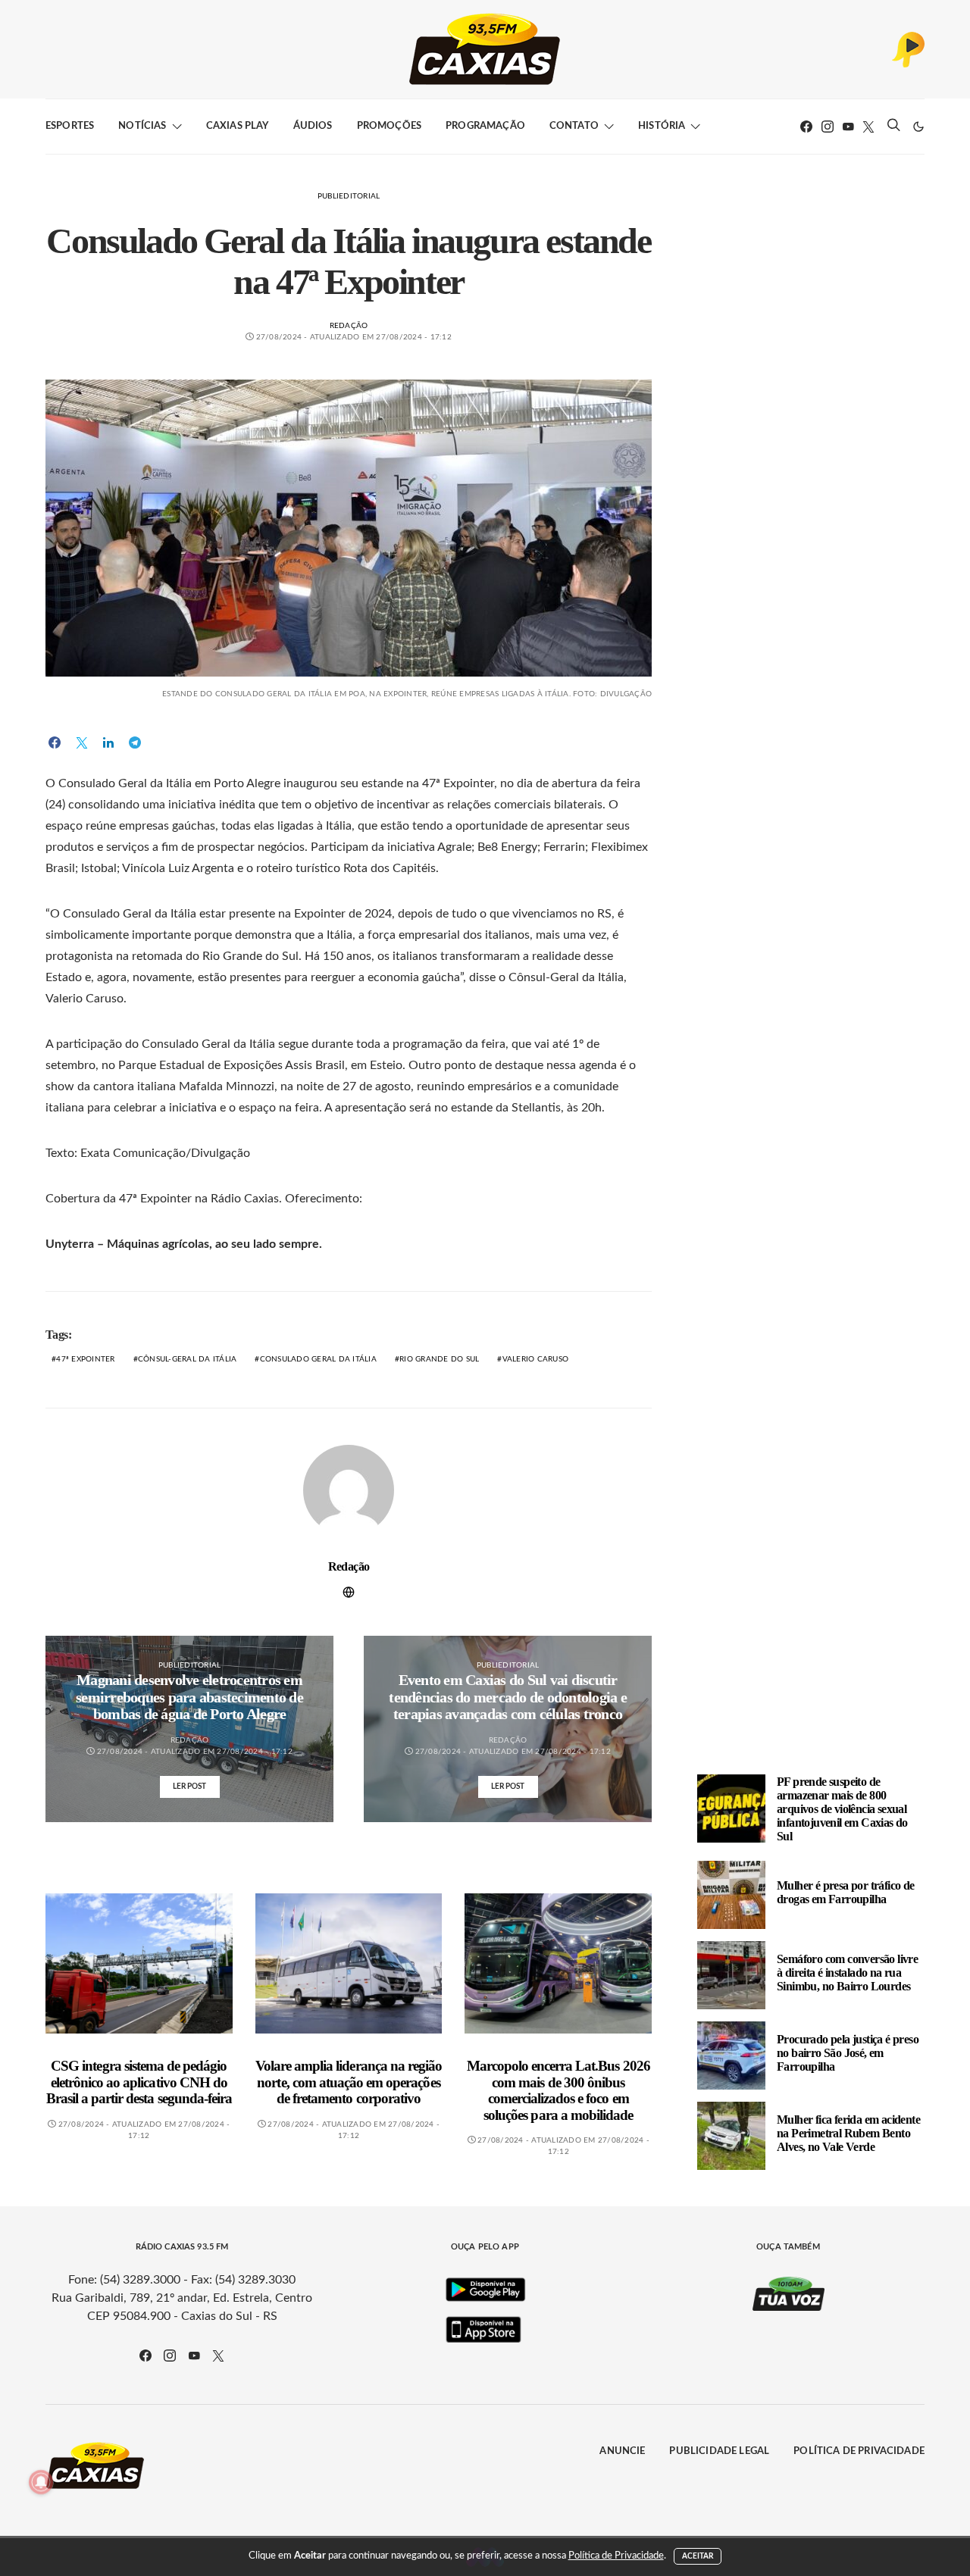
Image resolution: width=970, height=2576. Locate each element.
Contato (574, 126)
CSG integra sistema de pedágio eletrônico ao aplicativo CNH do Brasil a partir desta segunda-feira (139, 2082)
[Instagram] (828, 127)
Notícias (142, 126)
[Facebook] (806, 127)
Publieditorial (349, 196)
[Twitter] (868, 127)
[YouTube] (848, 127)
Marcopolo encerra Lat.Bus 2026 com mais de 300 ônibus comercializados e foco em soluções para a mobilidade (559, 2090)
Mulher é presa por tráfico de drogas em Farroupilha (846, 1891)
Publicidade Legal (719, 2451)
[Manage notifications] (41, 2482)
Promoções (389, 126)
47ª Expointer (85, 1359)
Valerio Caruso (536, 1359)
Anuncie (622, 2451)
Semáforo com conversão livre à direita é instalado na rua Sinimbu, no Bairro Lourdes (847, 1972)
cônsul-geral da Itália (188, 1359)
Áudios (313, 126)
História (662, 126)
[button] (918, 127)
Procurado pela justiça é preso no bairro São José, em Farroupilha (848, 2052)
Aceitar (698, 2556)
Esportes (70, 126)
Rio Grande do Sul (439, 1359)
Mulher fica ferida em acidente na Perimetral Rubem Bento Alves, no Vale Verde (848, 2132)
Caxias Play (238, 126)
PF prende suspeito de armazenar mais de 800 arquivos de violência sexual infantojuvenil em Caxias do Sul (842, 1808)
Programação (485, 126)
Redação (349, 326)
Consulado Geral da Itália (318, 1359)
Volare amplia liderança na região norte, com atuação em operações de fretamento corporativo (349, 2082)
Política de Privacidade (859, 2451)
